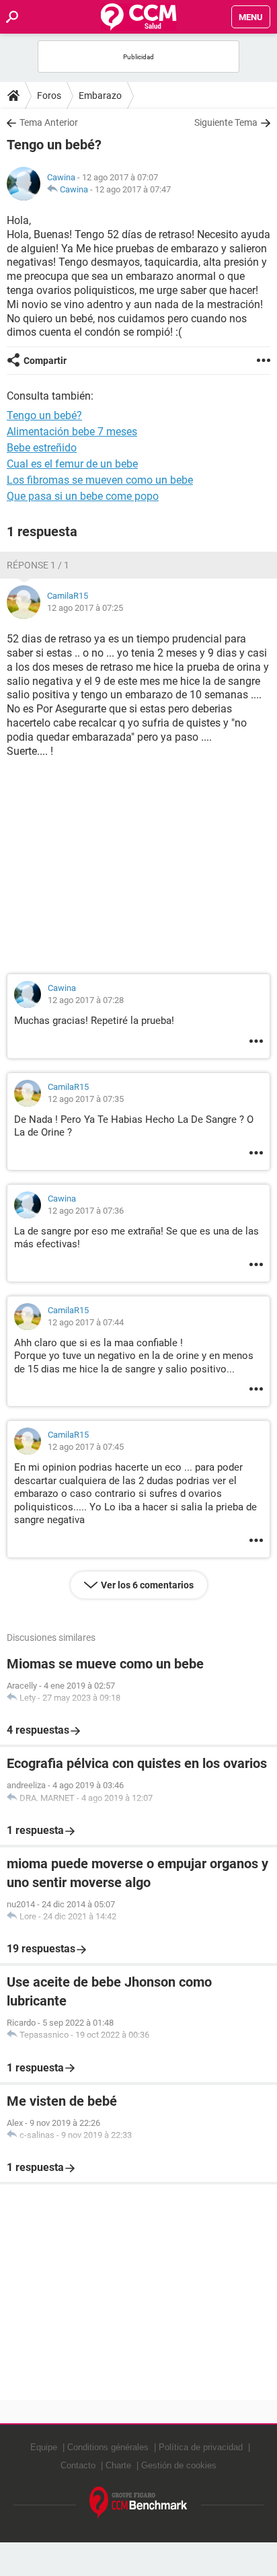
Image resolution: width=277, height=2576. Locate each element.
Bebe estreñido (42, 448)
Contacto (78, 2465)
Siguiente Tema (226, 122)
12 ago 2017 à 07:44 (86, 1322)
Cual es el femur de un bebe (72, 464)
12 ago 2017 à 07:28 (86, 1000)
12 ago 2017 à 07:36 (86, 1211)
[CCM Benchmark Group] (138, 2503)
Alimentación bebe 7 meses (72, 432)
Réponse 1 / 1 (38, 565)
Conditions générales (108, 2447)
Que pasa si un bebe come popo (83, 496)
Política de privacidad (201, 2447)
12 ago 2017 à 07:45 (86, 1447)
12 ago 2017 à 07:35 (86, 1099)
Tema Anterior (49, 122)
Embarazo (100, 96)
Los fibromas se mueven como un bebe (100, 480)
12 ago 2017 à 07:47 (133, 189)
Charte (118, 2465)
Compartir (45, 361)
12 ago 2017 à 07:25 (85, 608)
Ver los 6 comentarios (147, 1585)
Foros (49, 96)
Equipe (44, 2447)
